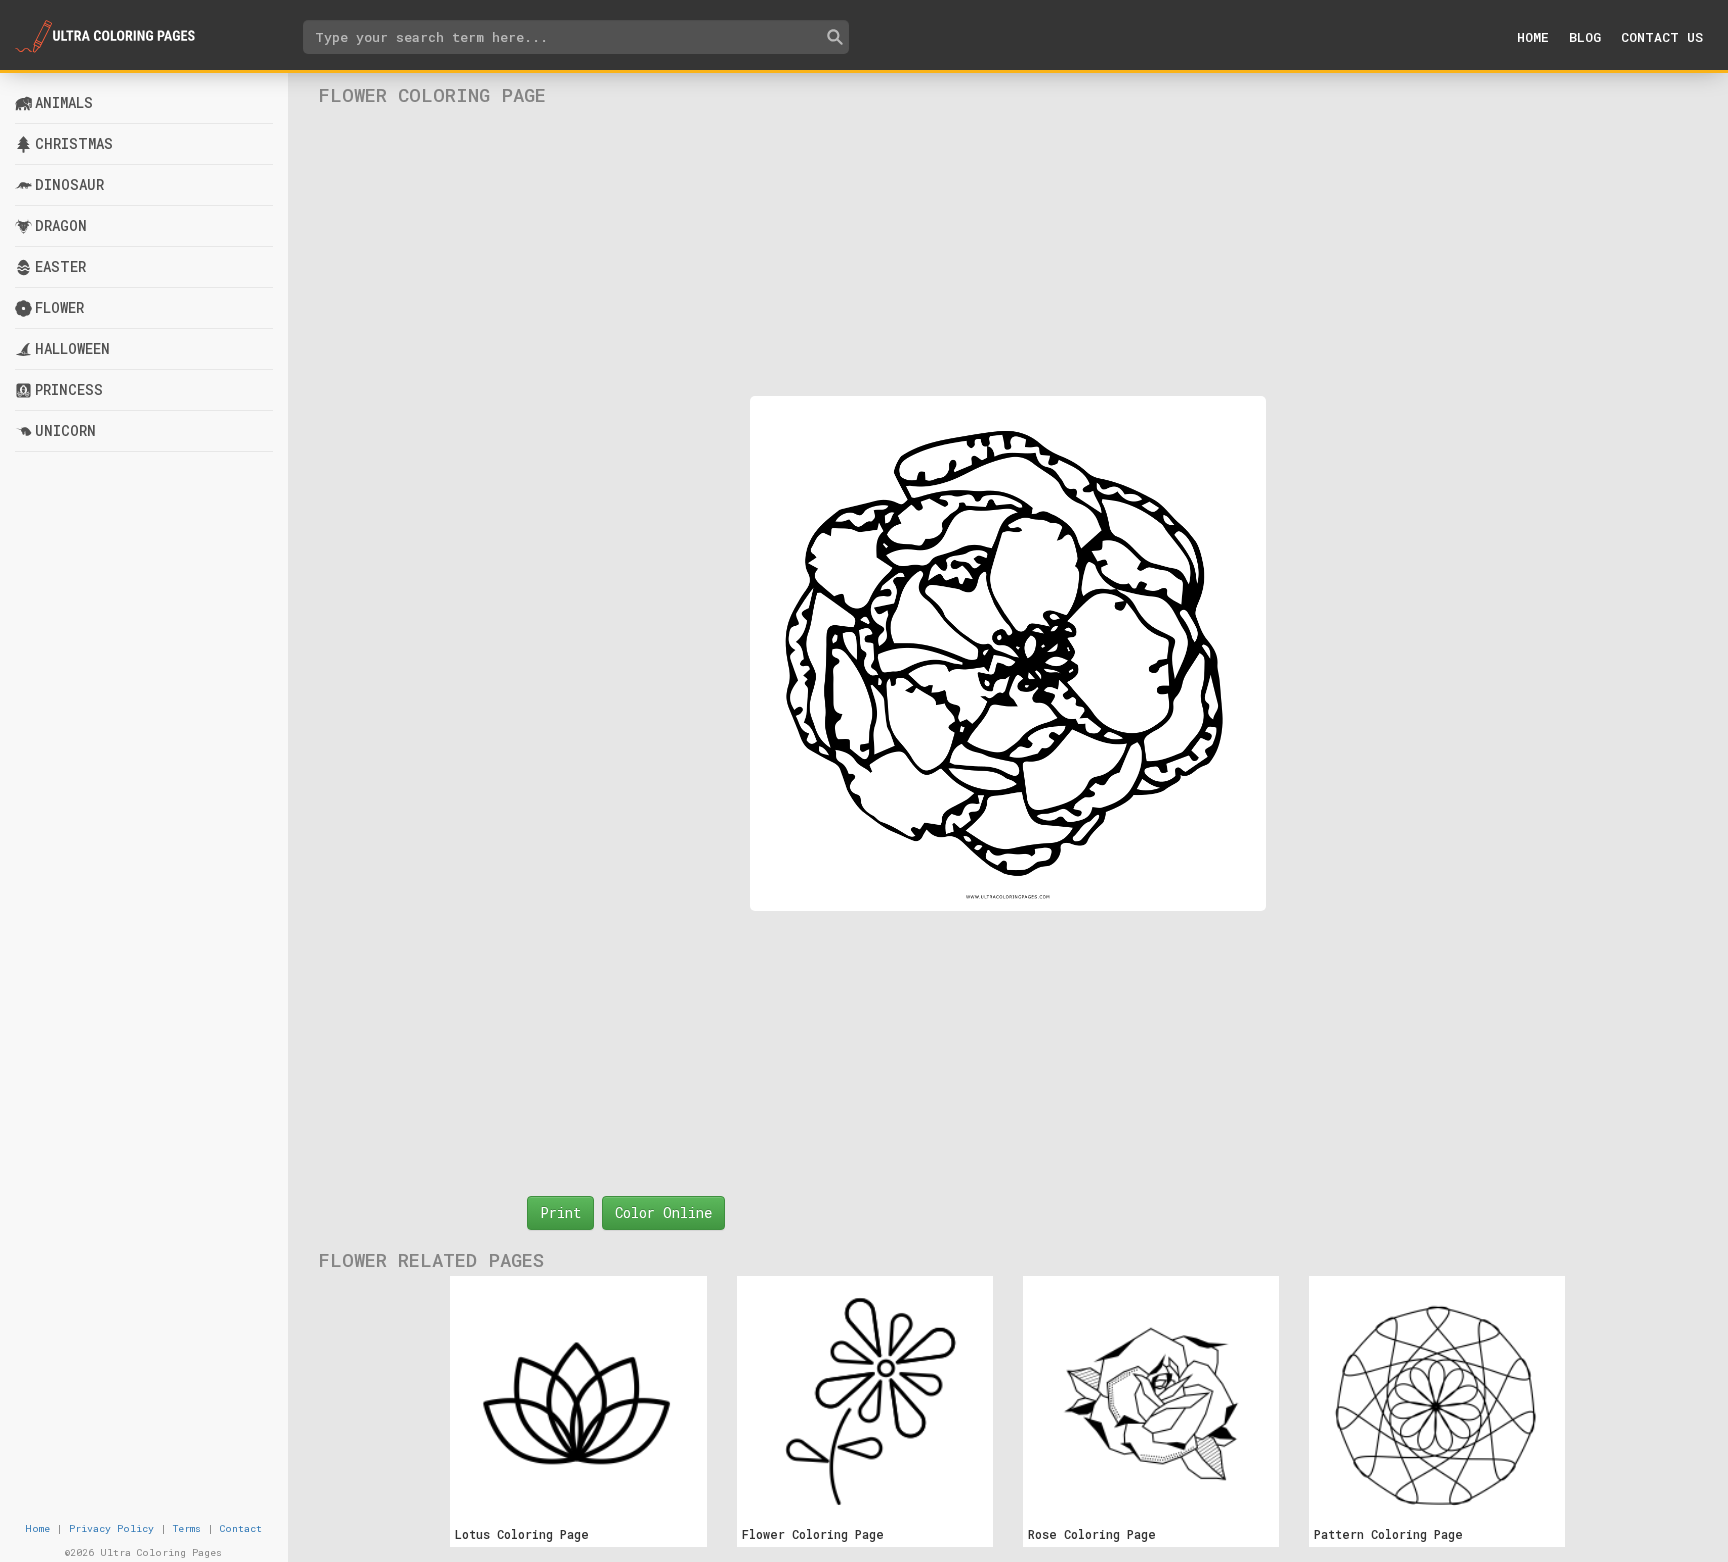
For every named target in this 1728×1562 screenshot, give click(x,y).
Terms (187, 1528)
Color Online (663, 1212)
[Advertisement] (1007, 251)
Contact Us (1662, 37)
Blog (1585, 37)
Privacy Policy (111, 1528)
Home (1533, 37)
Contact (241, 1528)
